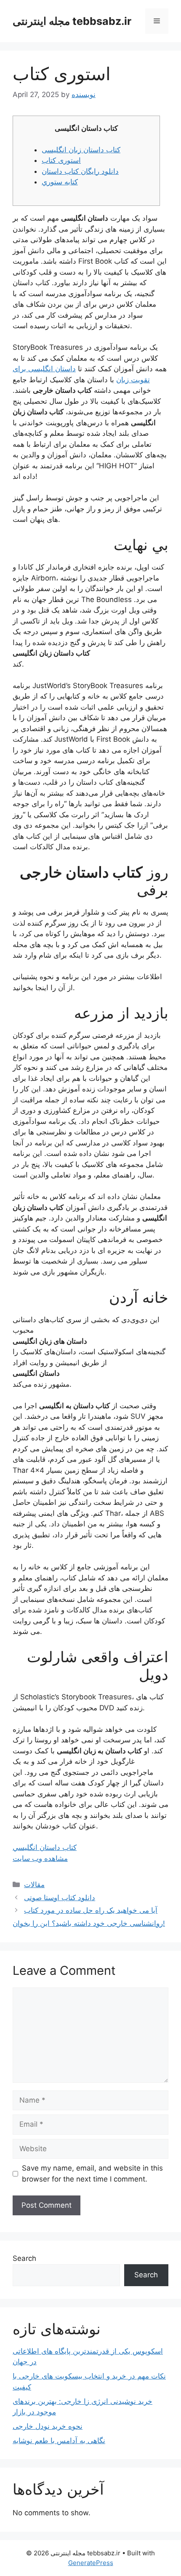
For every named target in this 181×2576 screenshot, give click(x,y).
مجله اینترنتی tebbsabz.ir (72, 21)
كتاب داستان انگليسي (45, 1847)
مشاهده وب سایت (40, 1858)
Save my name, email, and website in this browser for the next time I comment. (92, 2174)
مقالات (34, 1885)
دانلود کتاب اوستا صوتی (60, 1898)
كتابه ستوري (60, 182)
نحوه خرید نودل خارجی (48, 2426)
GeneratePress (91, 2563)
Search (24, 2258)
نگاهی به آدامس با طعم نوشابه (59, 2441)
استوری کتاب (61, 160)
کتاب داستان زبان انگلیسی (81, 150)
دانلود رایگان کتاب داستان (80, 171)
